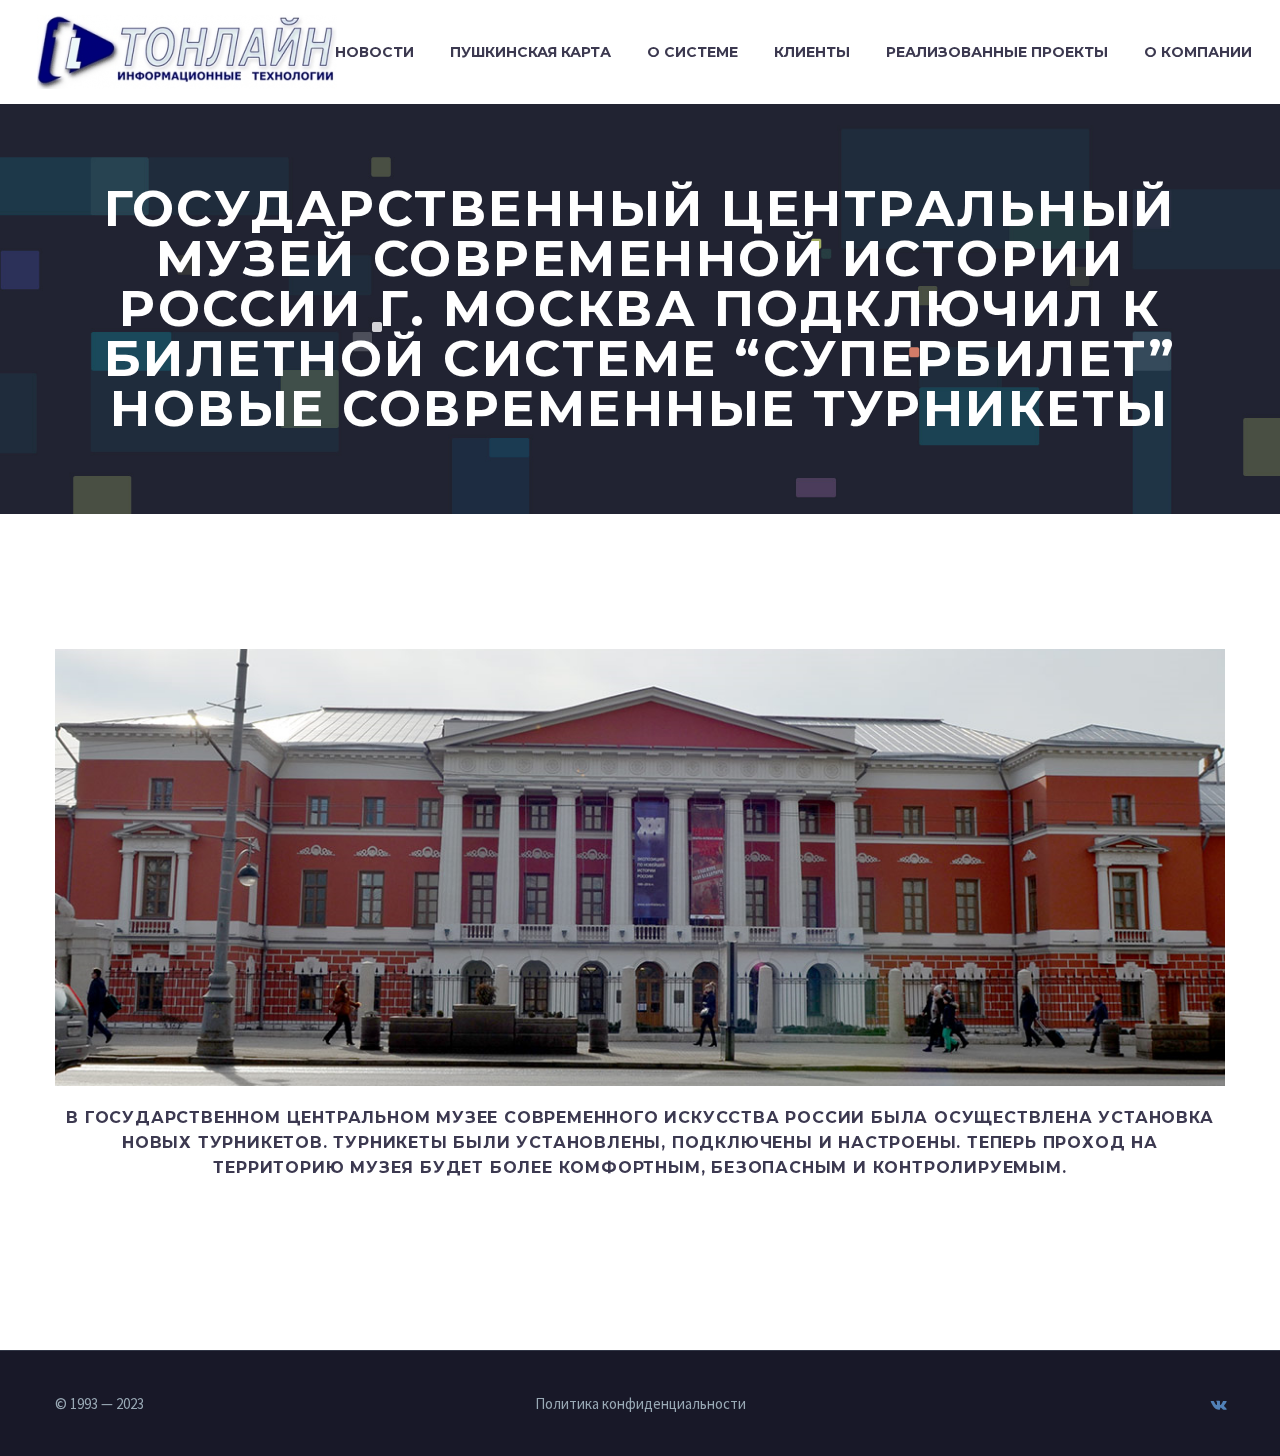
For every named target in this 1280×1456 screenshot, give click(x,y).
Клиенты (812, 52)
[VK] (1219, 1405)
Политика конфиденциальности (640, 1404)
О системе (692, 52)
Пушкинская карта (530, 52)
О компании (1198, 52)
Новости (374, 52)
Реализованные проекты (997, 52)
